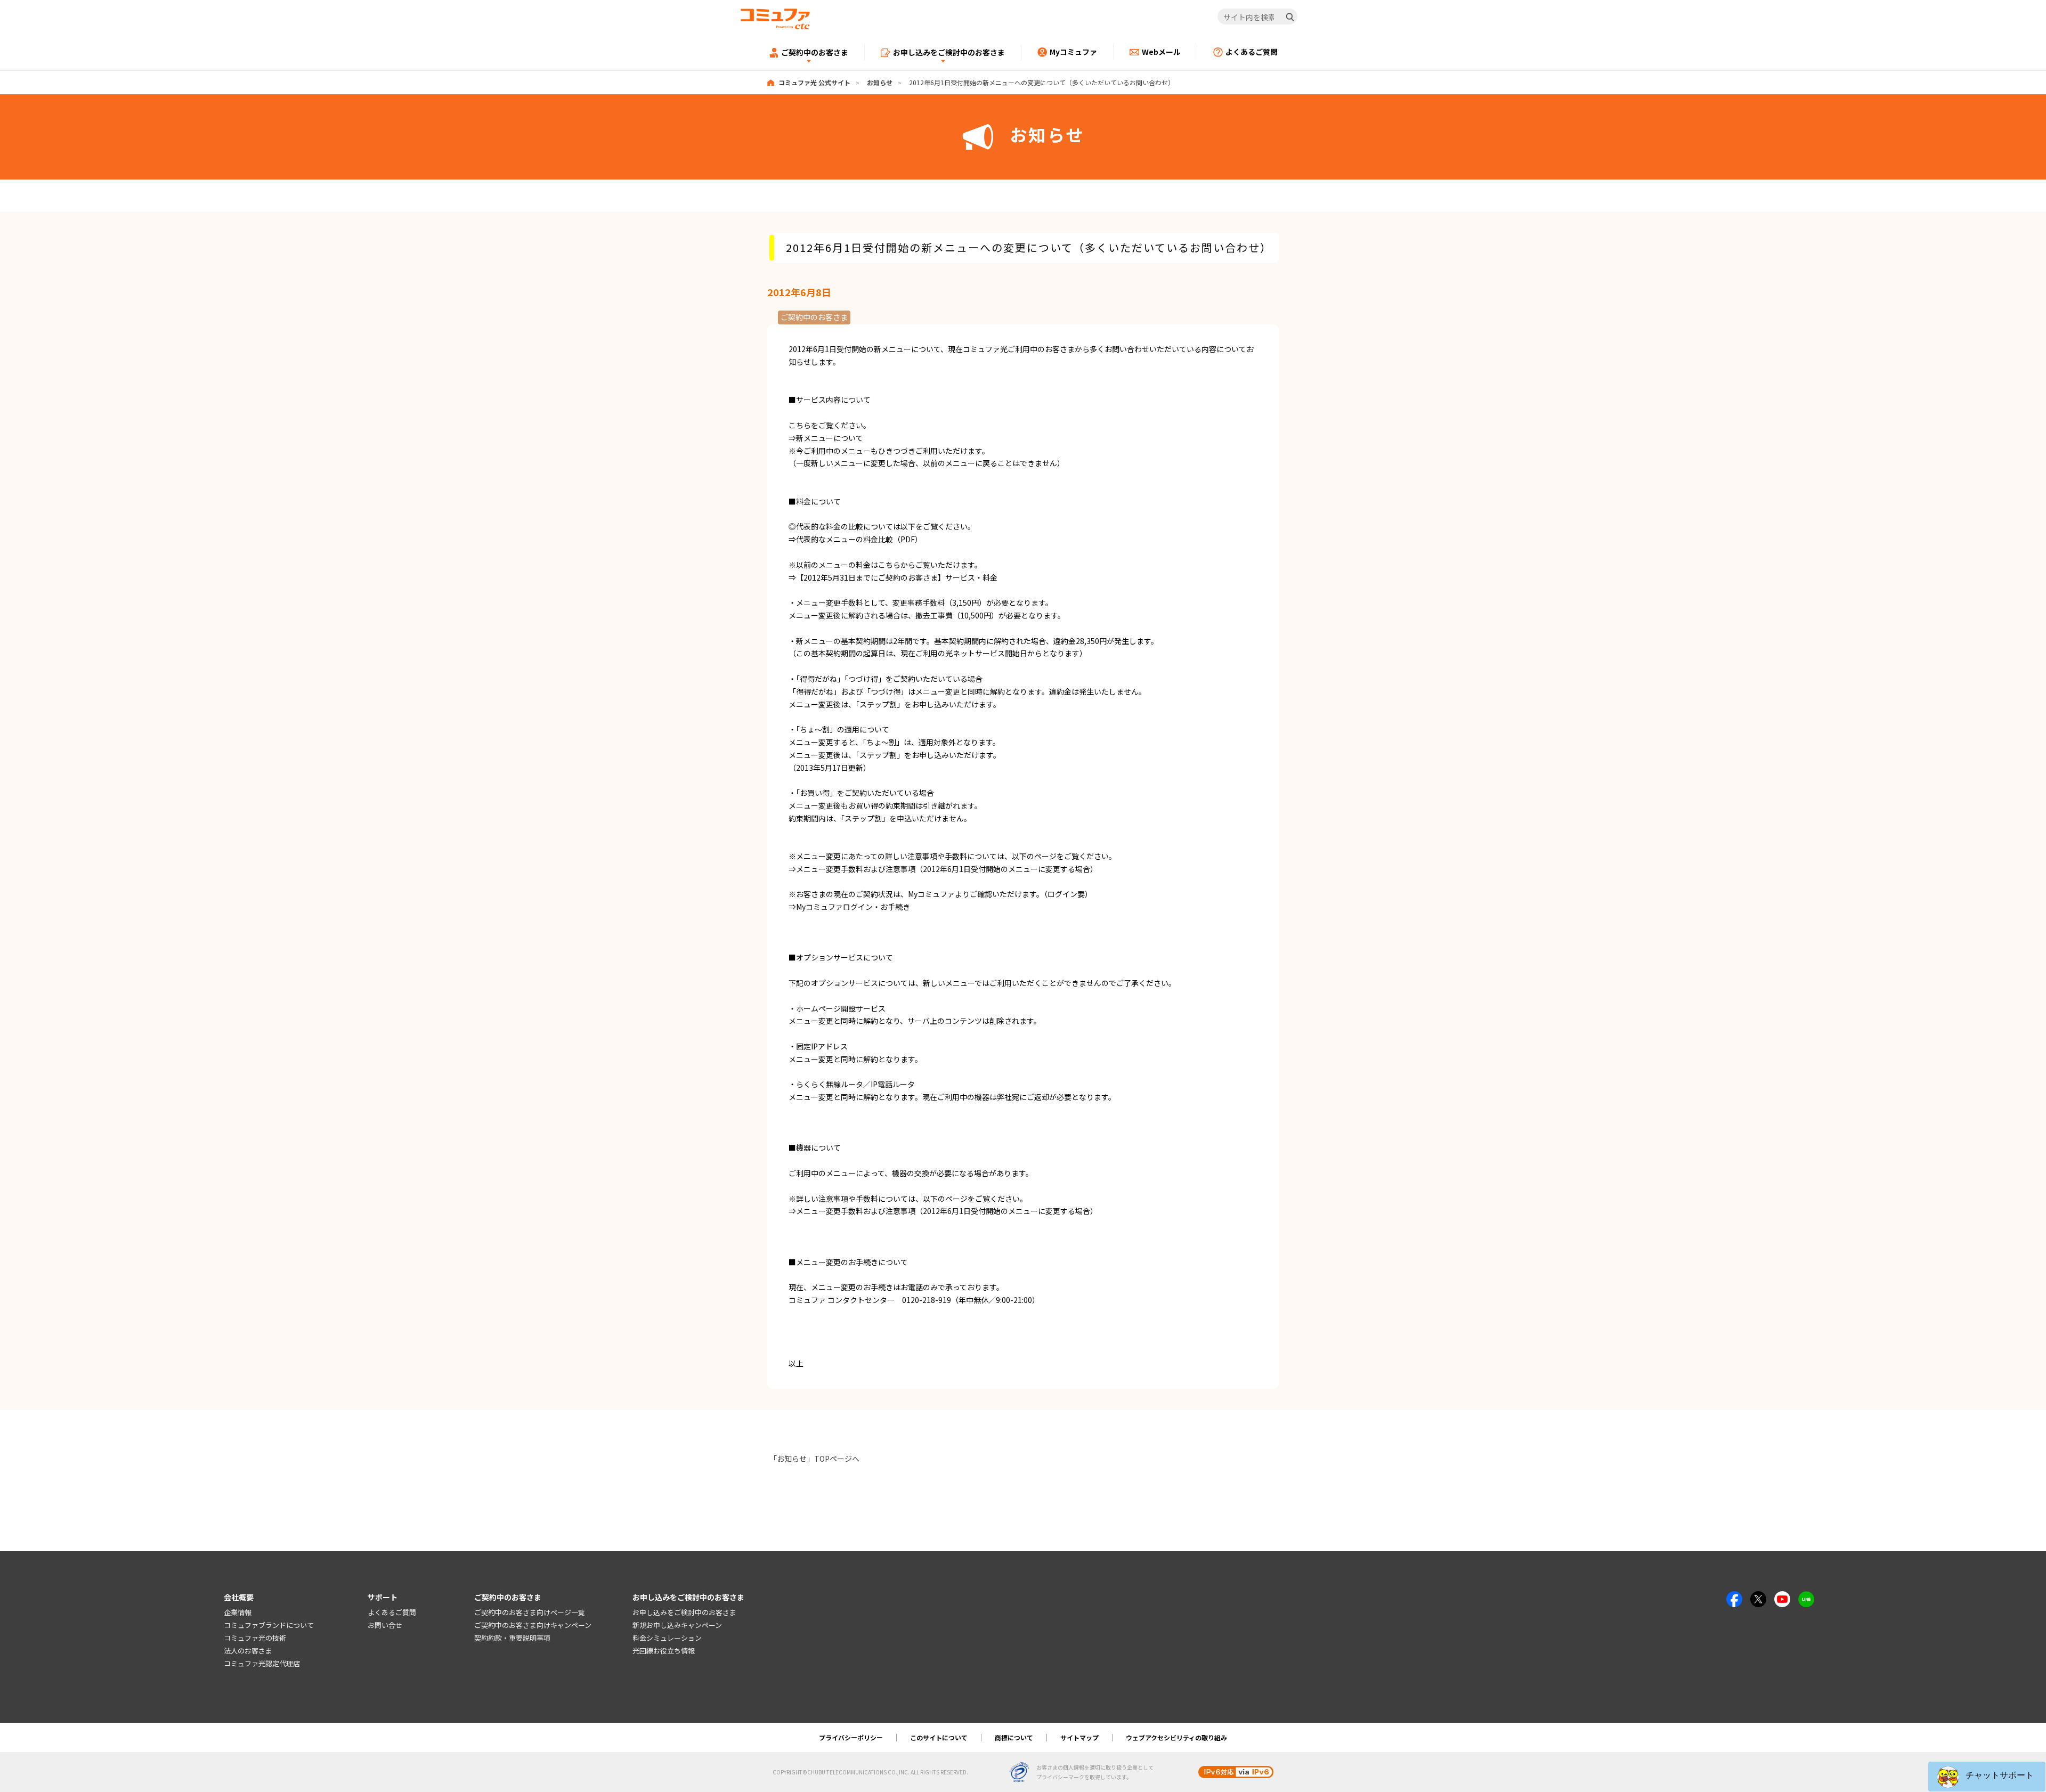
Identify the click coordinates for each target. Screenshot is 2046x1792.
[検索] (1290, 17)
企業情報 (238, 1612)
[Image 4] (1782, 1597)
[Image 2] (1758, 1597)
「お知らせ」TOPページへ (814, 1459)
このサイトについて (939, 1737)
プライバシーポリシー (851, 1737)
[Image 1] (1734, 1597)
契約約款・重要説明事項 (512, 1638)
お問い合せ (385, 1625)
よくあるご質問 (392, 1612)
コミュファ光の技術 (255, 1638)
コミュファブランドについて (269, 1625)
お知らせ (880, 82)
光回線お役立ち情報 (664, 1651)
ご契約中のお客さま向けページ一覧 (530, 1612)
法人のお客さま (248, 1651)
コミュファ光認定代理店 (262, 1663)
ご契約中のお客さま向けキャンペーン (533, 1625)
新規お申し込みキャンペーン (677, 1625)
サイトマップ (1079, 1737)
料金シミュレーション (667, 1638)
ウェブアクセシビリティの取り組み (1176, 1737)
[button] (1987, 1777)
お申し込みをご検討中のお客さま (684, 1612)
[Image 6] (1806, 1597)
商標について (1014, 1737)
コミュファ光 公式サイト (814, 82)
